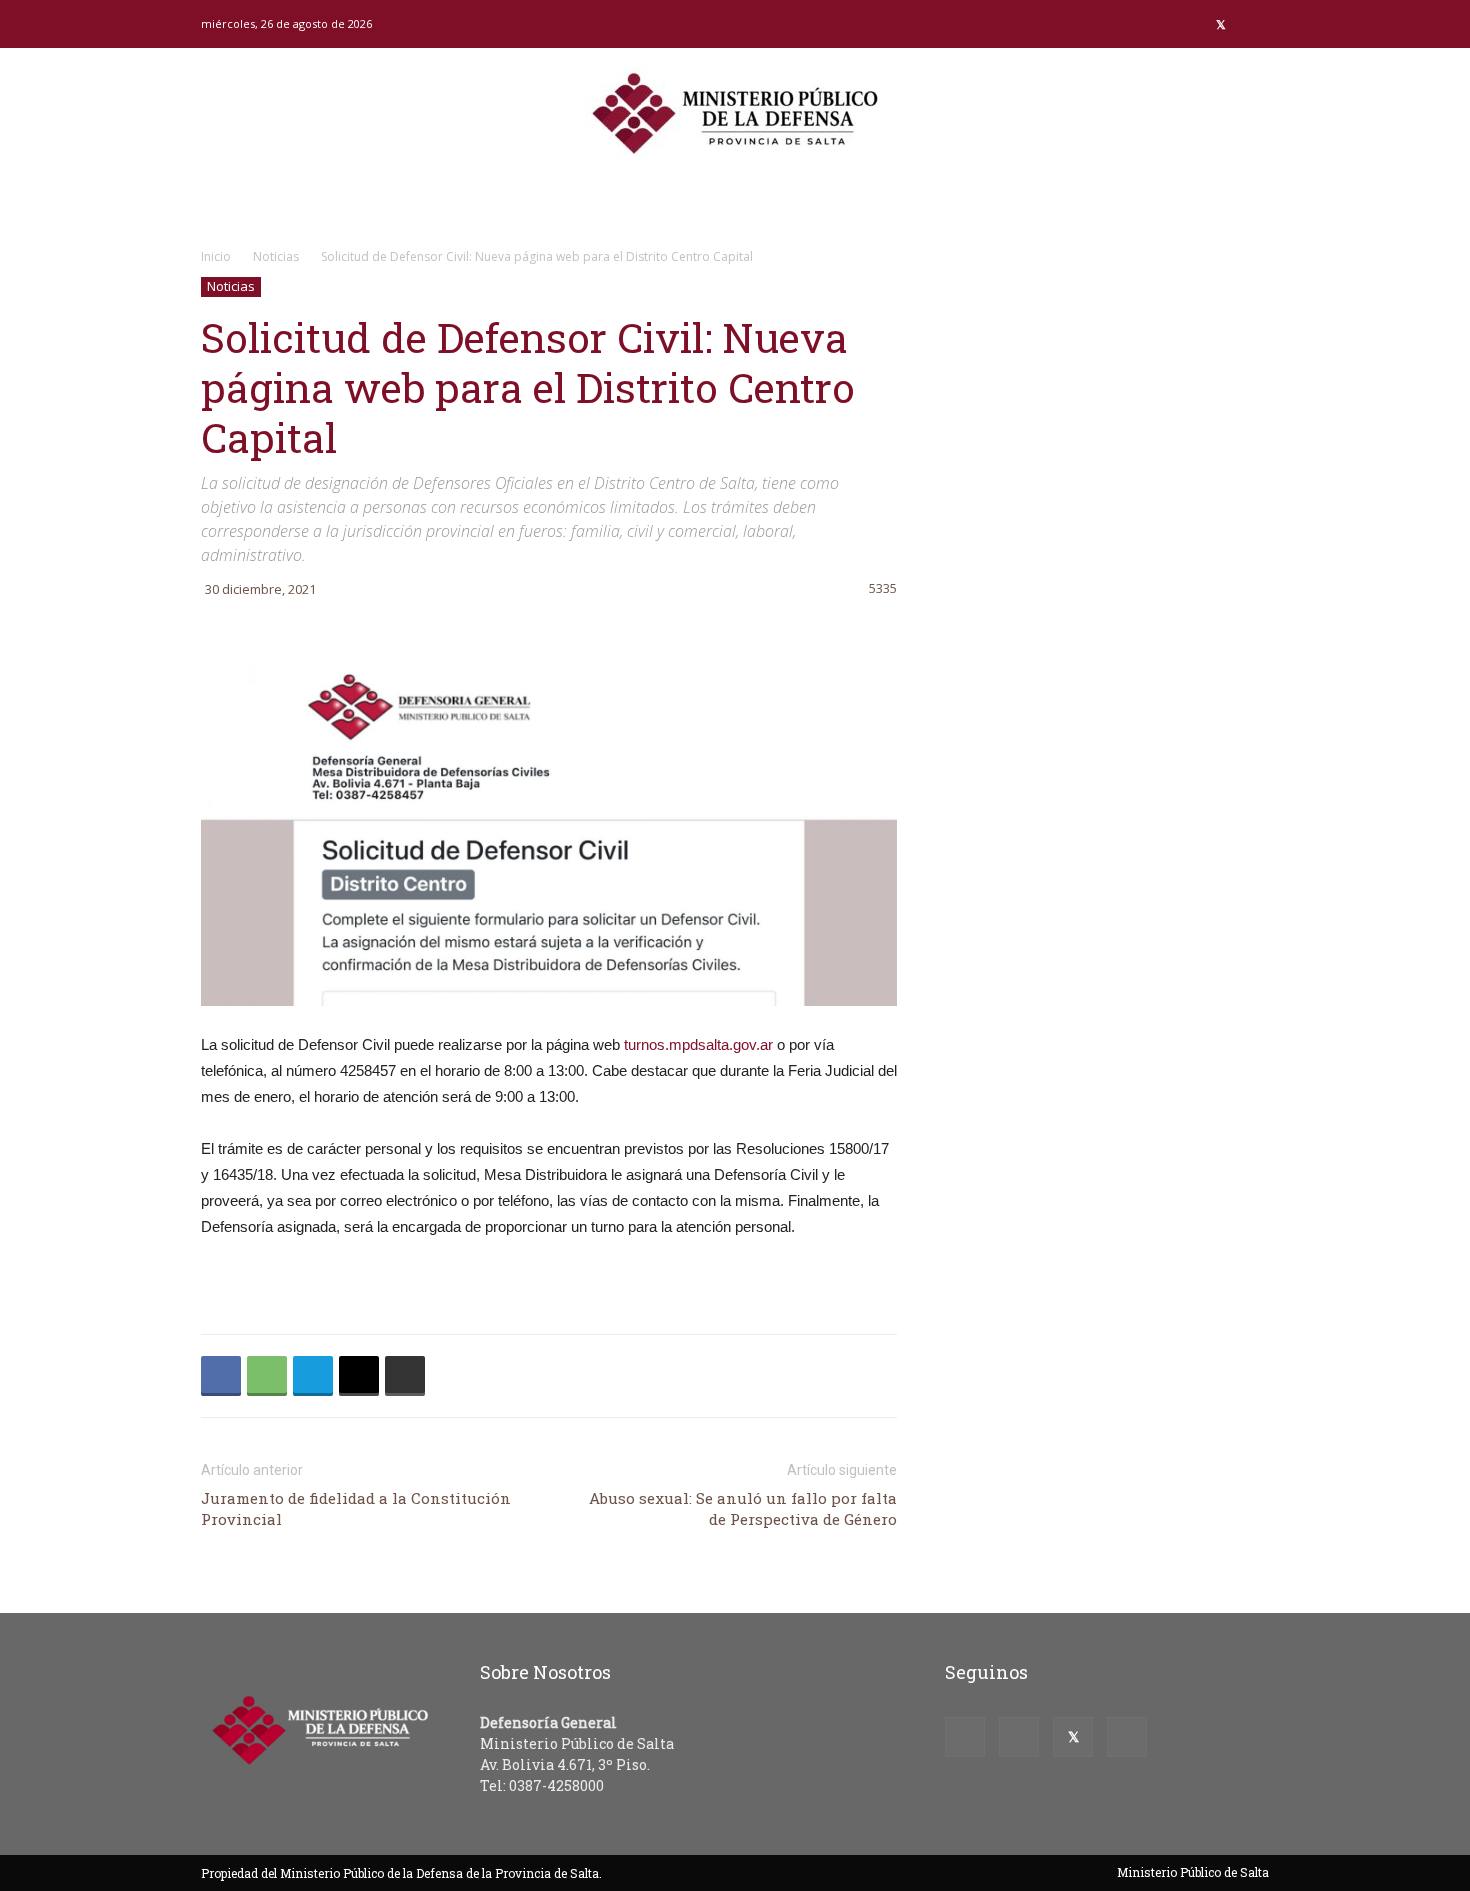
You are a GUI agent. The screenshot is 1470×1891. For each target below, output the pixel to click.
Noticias (276, 256)
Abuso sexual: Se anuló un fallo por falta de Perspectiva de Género (743, 1508)
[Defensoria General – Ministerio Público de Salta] (735, 114)
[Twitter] (1221, 24)
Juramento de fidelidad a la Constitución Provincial (356, 1508)
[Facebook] (1155, 24)
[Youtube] (1254, 24)
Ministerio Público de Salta (1193, 1872)
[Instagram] (1188, 24)
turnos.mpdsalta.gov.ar (698, 1044)
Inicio (216, 256)
